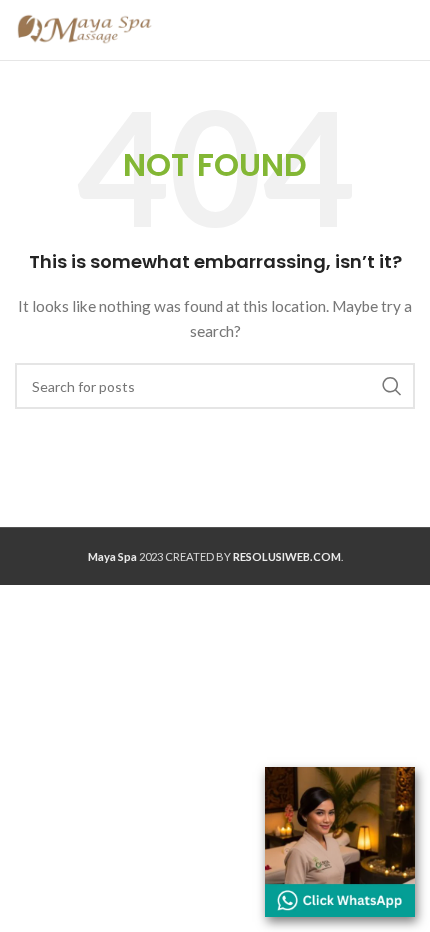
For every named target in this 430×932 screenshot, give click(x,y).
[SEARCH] (392, 386)
